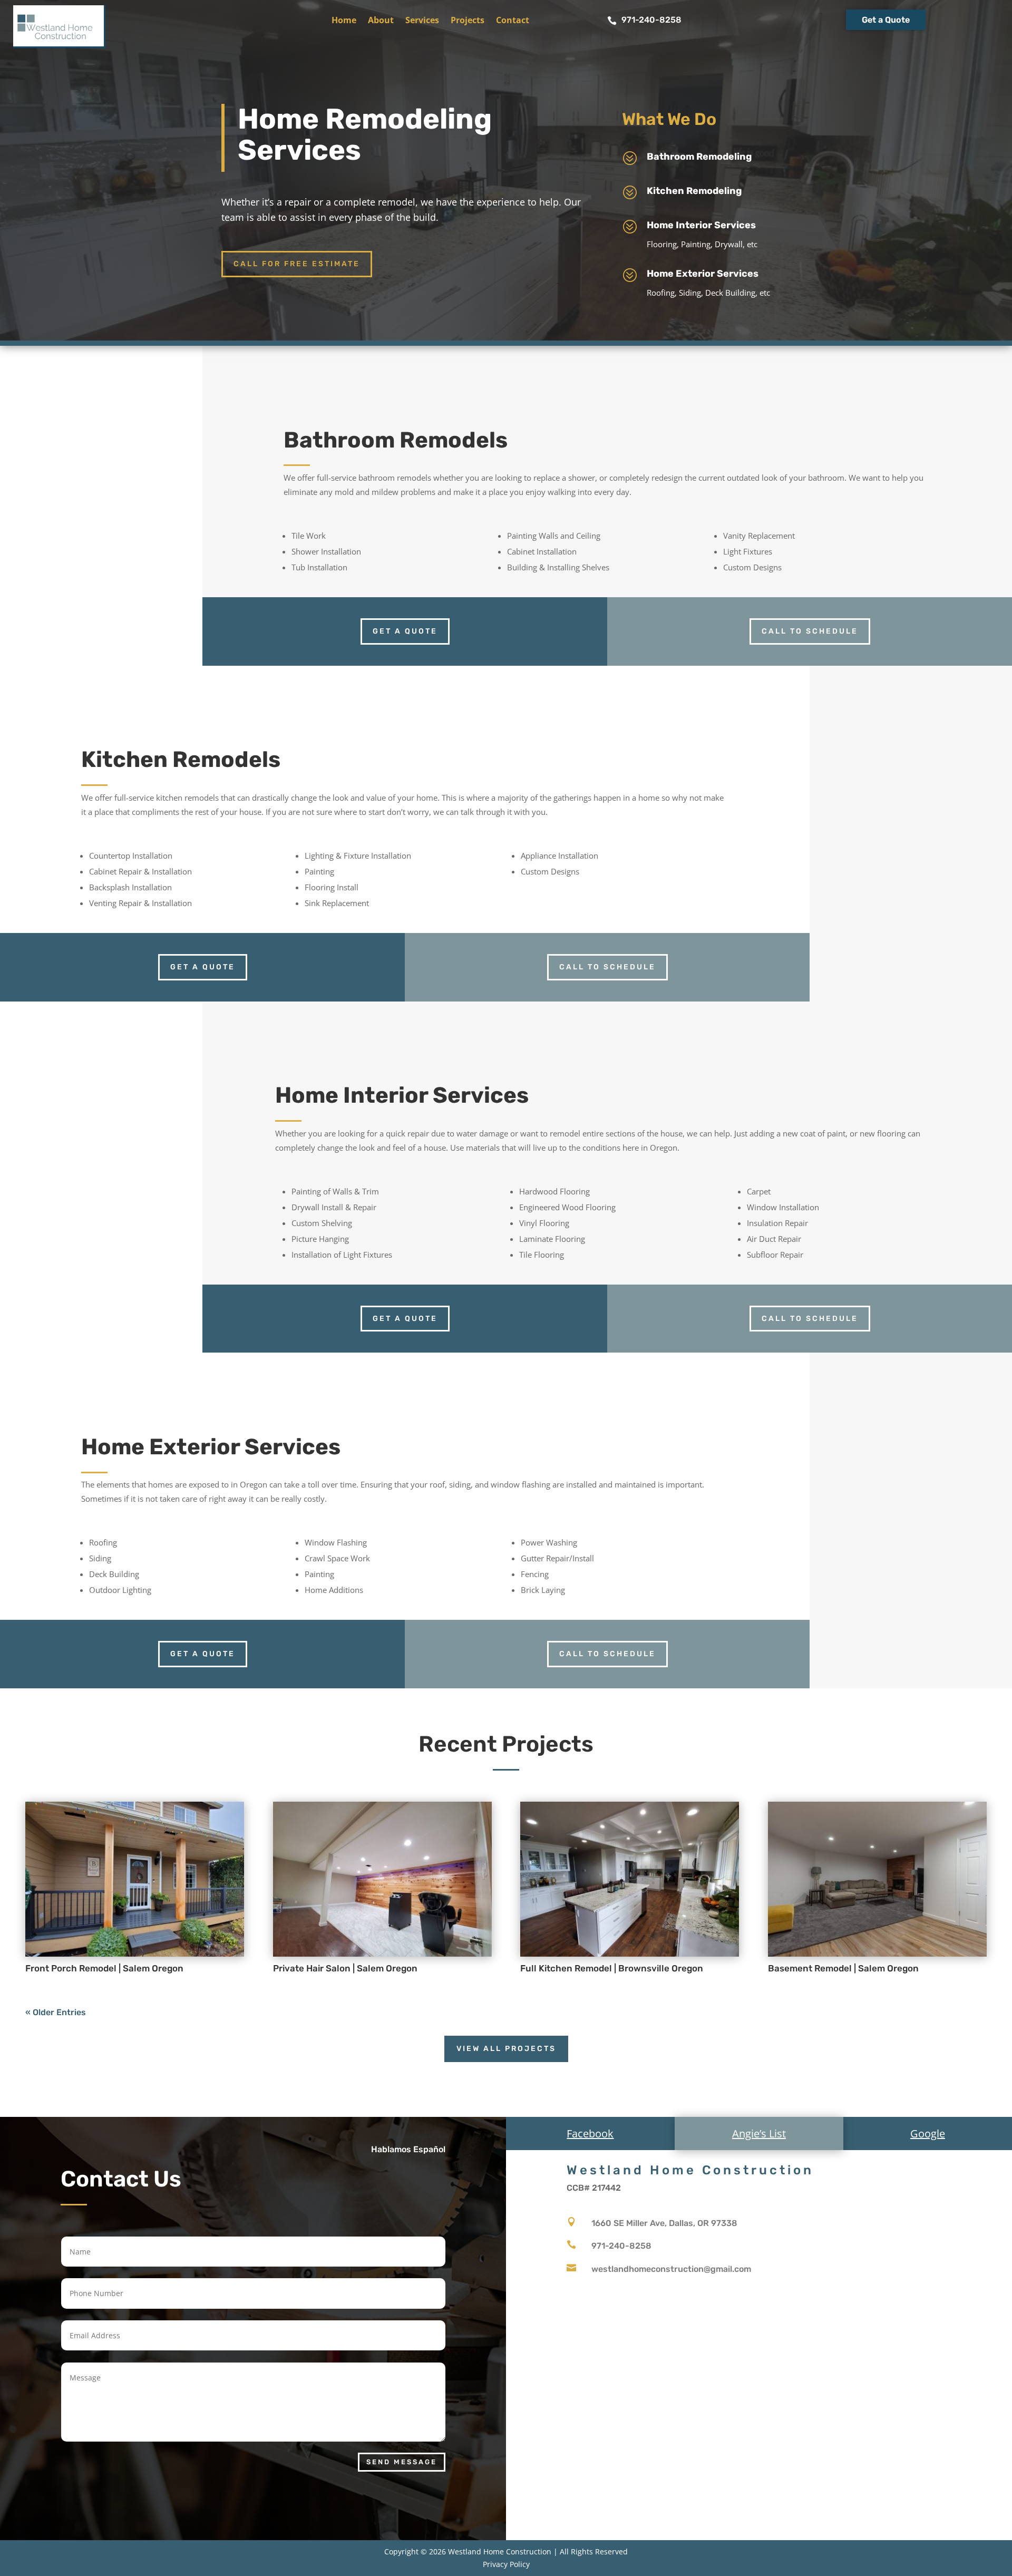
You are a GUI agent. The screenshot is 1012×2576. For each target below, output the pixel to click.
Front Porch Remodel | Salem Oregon (104, 1968)
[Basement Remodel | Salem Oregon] (877, 1879)
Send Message (402, 2462)
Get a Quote (886, 20)
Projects (468, 21)
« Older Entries (56, 2012)
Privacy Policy (506, 2564)
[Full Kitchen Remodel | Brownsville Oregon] (630, 1879)
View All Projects (506, 2049)
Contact (513, 21)
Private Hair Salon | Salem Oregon (345, 1968)
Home (344, 21)
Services (422, 21)
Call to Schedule (810, 631)
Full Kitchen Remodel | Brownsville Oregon (612, 1968)
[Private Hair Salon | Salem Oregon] (382, 1879)
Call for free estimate (297, 264)
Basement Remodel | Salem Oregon (843, 1968)
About (381, 21)
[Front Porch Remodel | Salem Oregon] (135, 1879)
